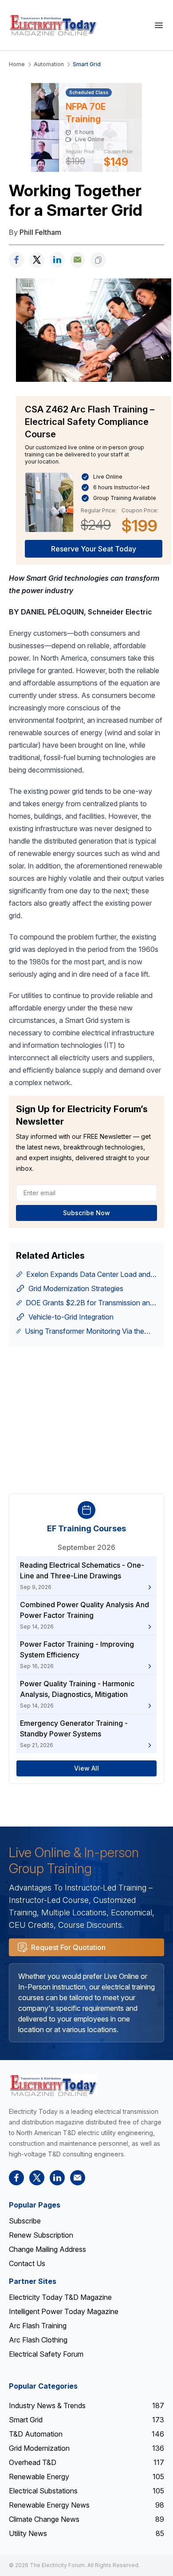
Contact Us (27, 2263)
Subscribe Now (86, 1213)
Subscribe (25, 2221)
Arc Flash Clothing (38, 2340)
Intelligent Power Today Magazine (64, 2311)
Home (17, 64)
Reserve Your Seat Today (94, 549)
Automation (49, 64)
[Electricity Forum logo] (53, 2085)
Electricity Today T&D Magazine (60, 2297)
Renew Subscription (41, 2235)
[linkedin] (57, 260)
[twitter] (37, 260)
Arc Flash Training (38, 2326)
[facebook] (16, 260)
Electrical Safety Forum (46, 2354)
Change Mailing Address (47, 2249)
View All (86, 1768)
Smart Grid (87, 64)
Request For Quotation (68, 1947)
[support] (78, 260)
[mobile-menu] (159, 25)
